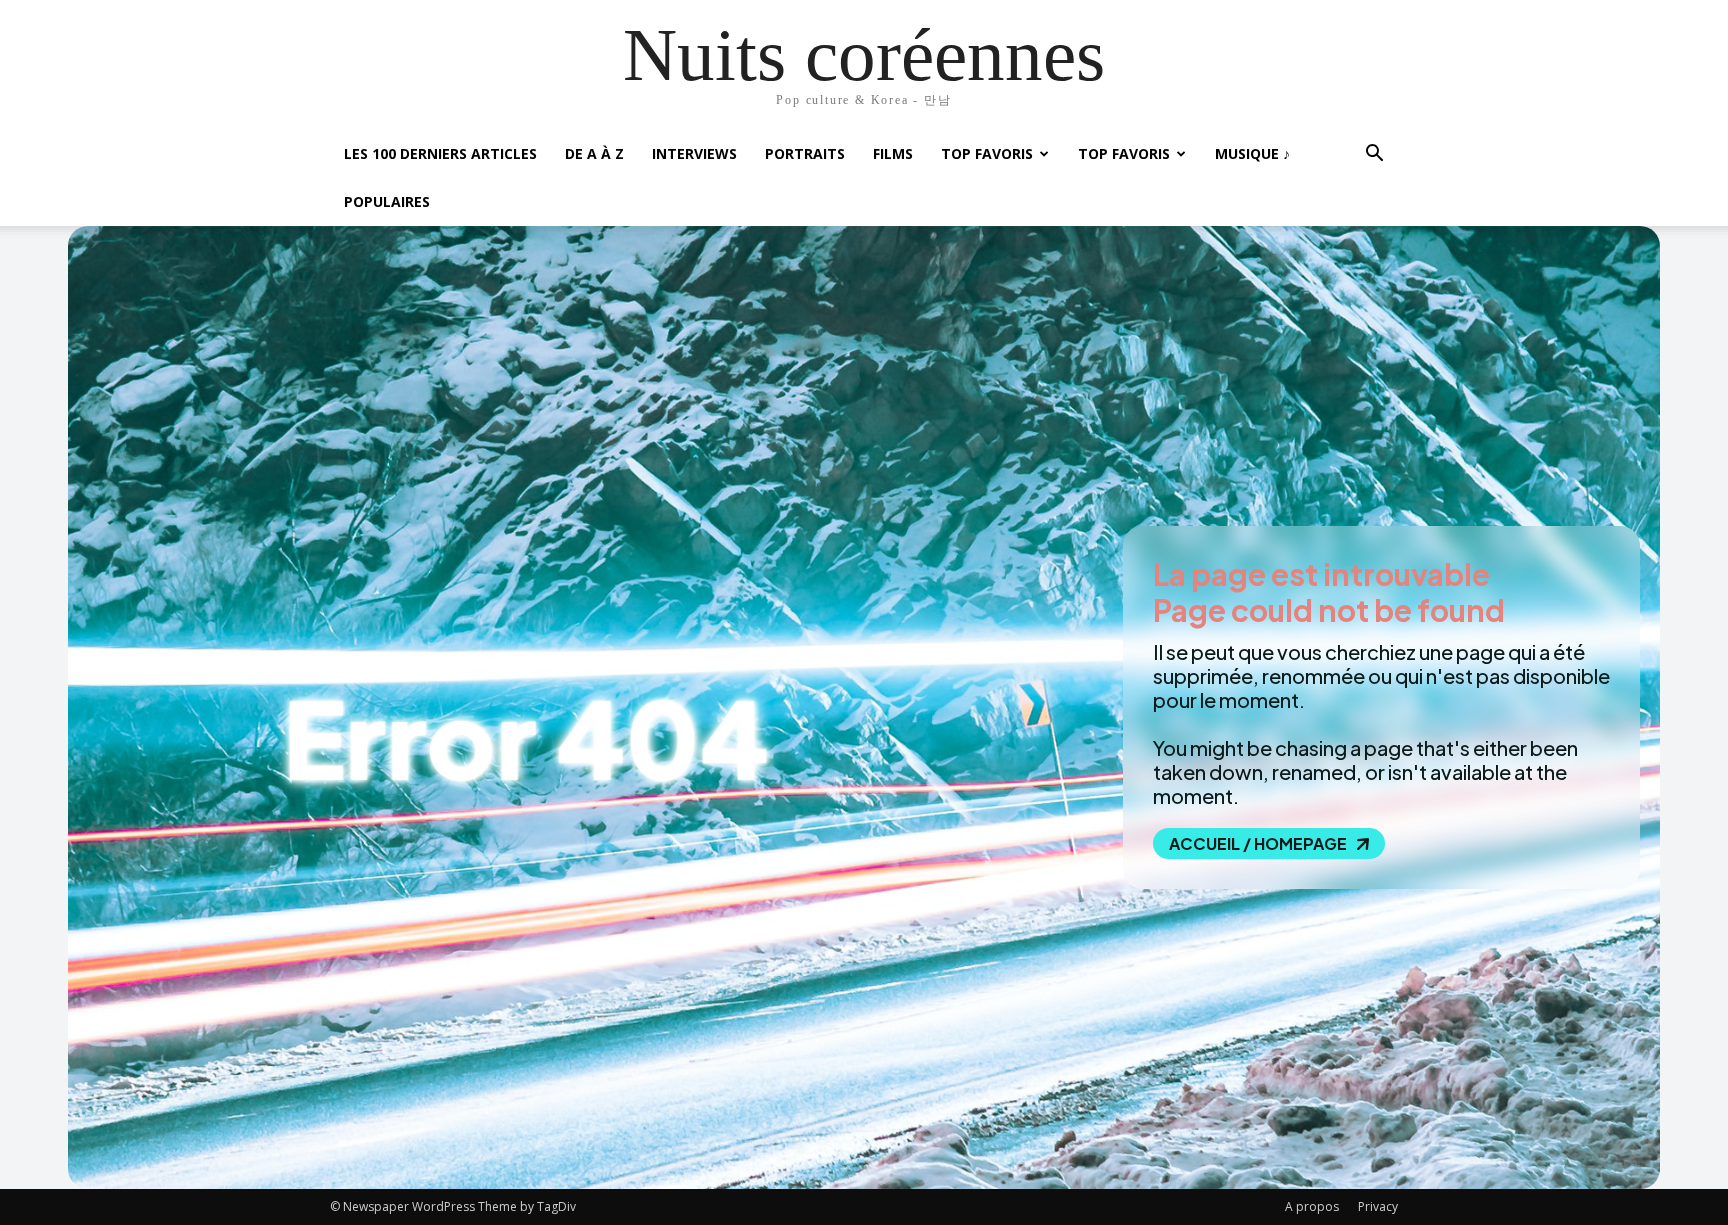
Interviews (694, 153)
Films (893, 153)
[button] (1374, 155)
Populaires (387, 201)
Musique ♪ (1252, 153)
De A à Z (594, 153)
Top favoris (987, 153)
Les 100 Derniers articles (440, 153)
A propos (1312, 1206)
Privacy (1378, 1206)
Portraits (805, 153)
